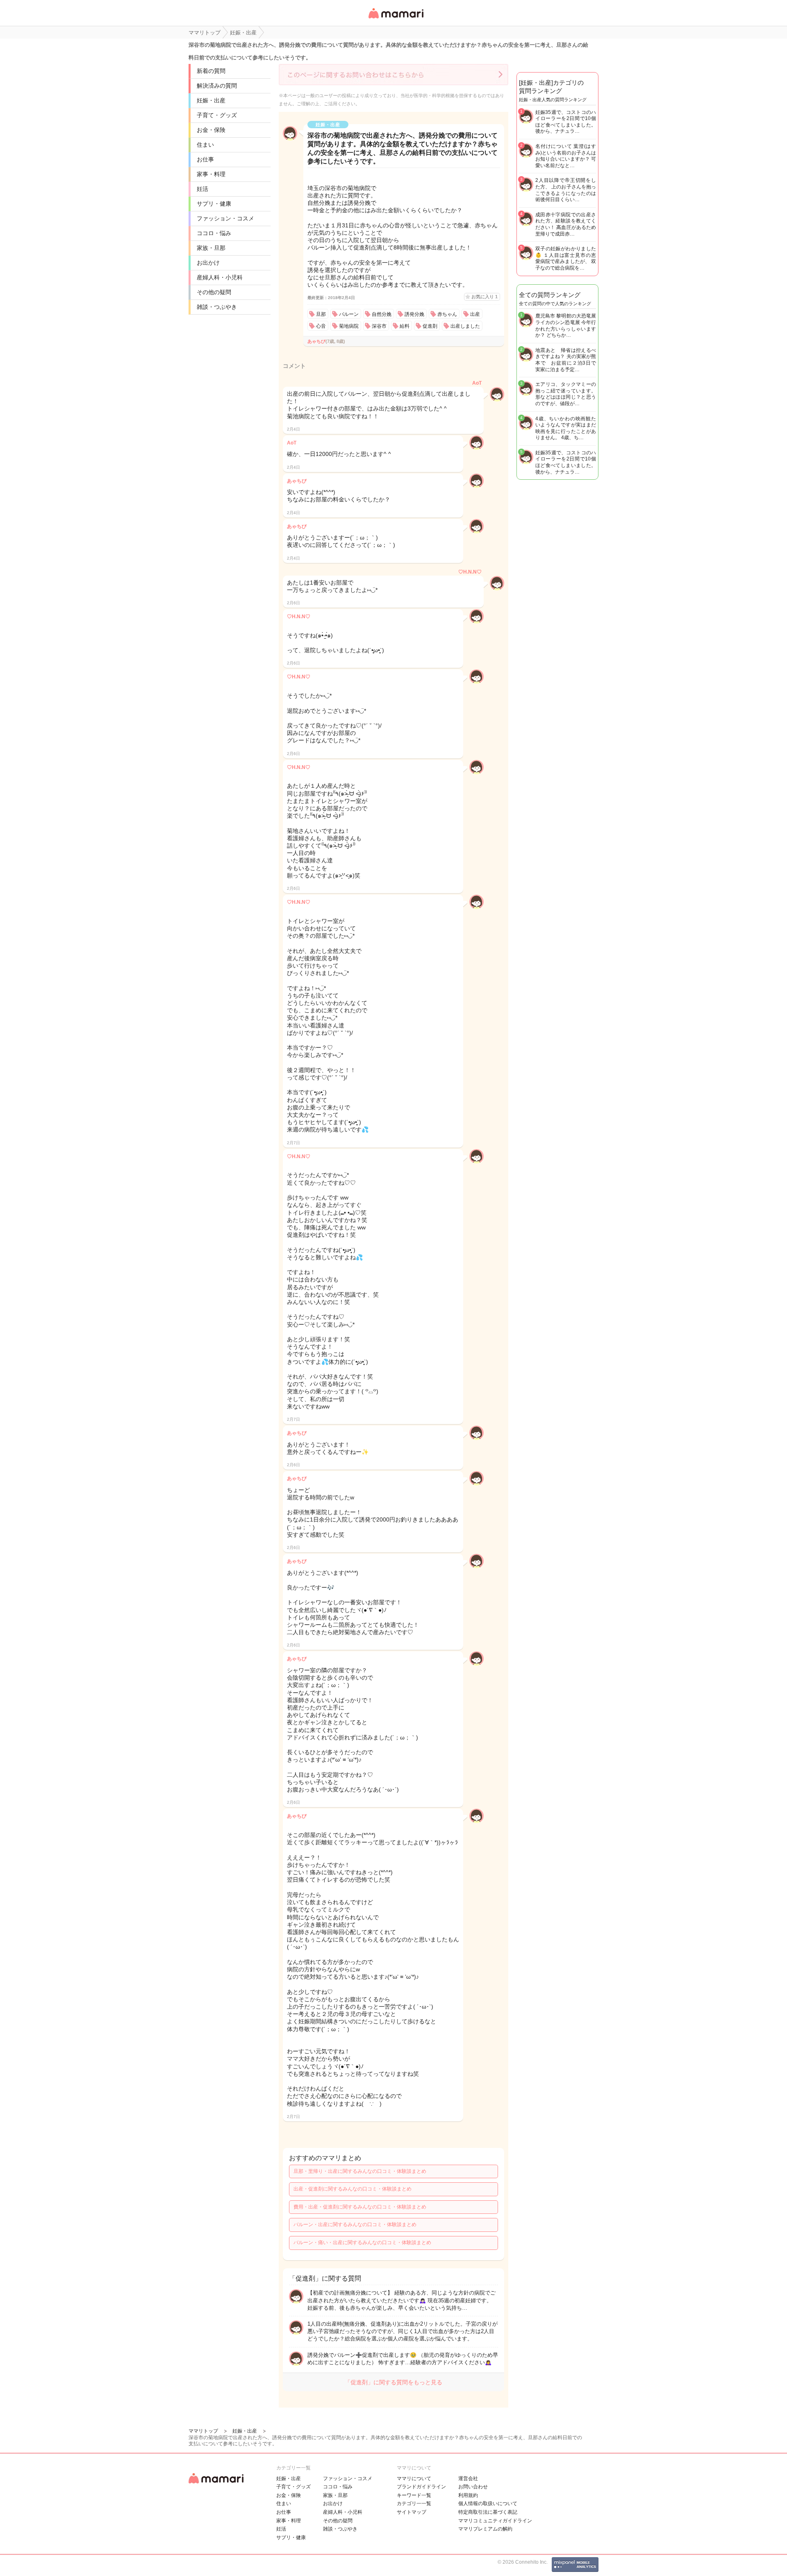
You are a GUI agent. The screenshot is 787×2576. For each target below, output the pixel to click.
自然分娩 (382, 314)
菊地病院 (349, 326)
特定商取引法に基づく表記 (488, 2512)
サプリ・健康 (214, 204)
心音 (321, 326)
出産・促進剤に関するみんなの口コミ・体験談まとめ (353, 2189)
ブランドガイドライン (421, 2487)
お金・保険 (211, 130)
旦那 (321, 314)
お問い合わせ (473, 2487)
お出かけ (208, 263)
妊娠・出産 (211, 100)
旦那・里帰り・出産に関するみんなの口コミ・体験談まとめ (360, 2171)
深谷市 (379, 326)
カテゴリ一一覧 (414, 2503)
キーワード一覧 (414, 2495)
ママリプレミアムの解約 (485, 2529)
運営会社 (468, 2478)
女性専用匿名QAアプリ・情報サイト (396, 19)
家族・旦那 (211, 248)
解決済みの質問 (217, 86)
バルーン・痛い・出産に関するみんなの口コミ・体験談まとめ (362, 2243)
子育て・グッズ (217, 115)
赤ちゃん (447, 314)
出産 (475, 314)
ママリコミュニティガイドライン (495, 2521)
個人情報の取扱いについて (488, 2503)
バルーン (349, 314)
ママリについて (414, 2478)
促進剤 (430, 326)
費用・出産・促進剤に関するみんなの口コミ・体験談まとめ (360, 2207)
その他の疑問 (214, 292)
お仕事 (205, 159)
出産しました (465, 326)
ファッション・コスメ (225, 218)
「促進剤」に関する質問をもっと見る (393, 2382)
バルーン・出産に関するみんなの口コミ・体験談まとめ (355, 2225)
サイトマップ (412, 2512)
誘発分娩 (414, 314)
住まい (205, 145)
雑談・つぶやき (217, 307)
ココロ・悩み (214, 233)
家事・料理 (211, 174)
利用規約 (468, 2495)
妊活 (202, 189)
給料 (405, 326)
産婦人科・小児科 (220, 277)
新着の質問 (211, 71)
